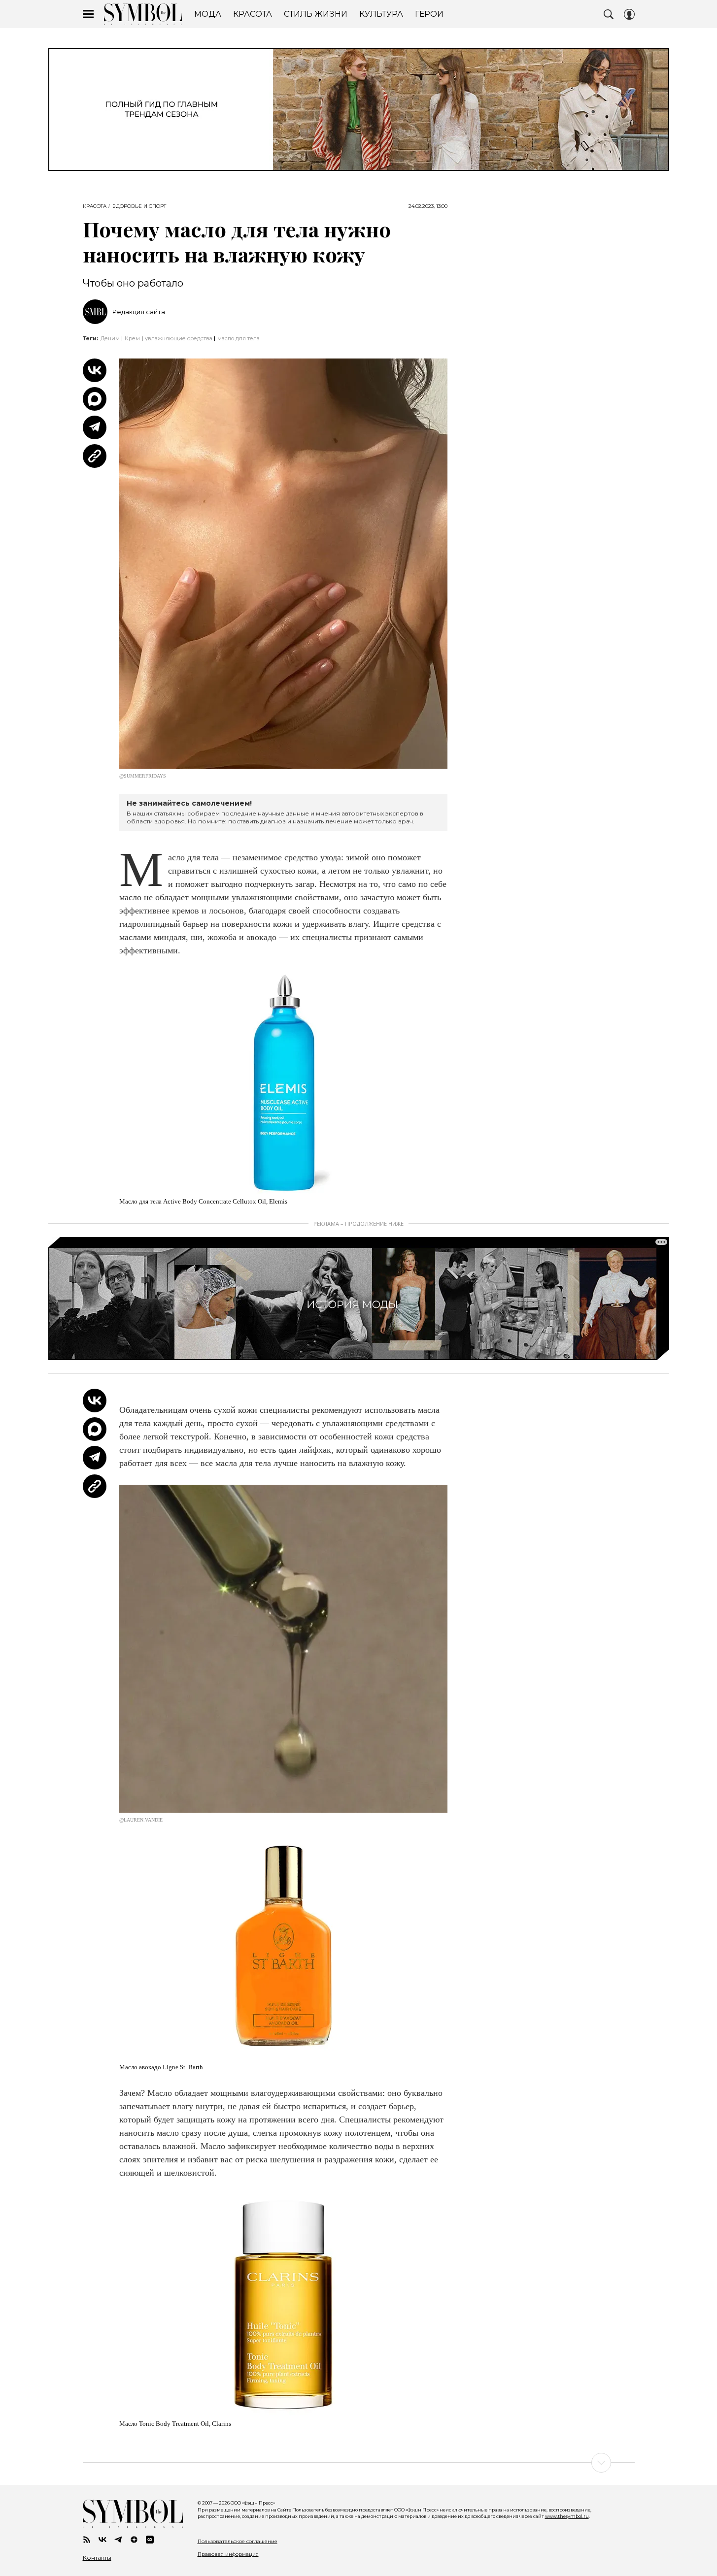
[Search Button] (609, 14)
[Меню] (88, 14)
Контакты (97, 2558)
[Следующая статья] (359, 2463)
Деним (110, 338)
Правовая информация (228, 2554)
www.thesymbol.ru (567, 2516)
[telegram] (118, 2540)
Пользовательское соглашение (238, 2541)
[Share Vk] (95, 370)
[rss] (87, 2540)
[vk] (102, 2540)
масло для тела (239, 338)
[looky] (150, 2540)
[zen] (134, 2540)
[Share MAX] (95, 399)
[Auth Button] (629, 14)
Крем (132, 338)
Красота (95, 206)
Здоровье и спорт (139, 206)
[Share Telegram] (95, 427)
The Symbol (143, 14)
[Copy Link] (95, 456)
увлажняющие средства (179, 338)
